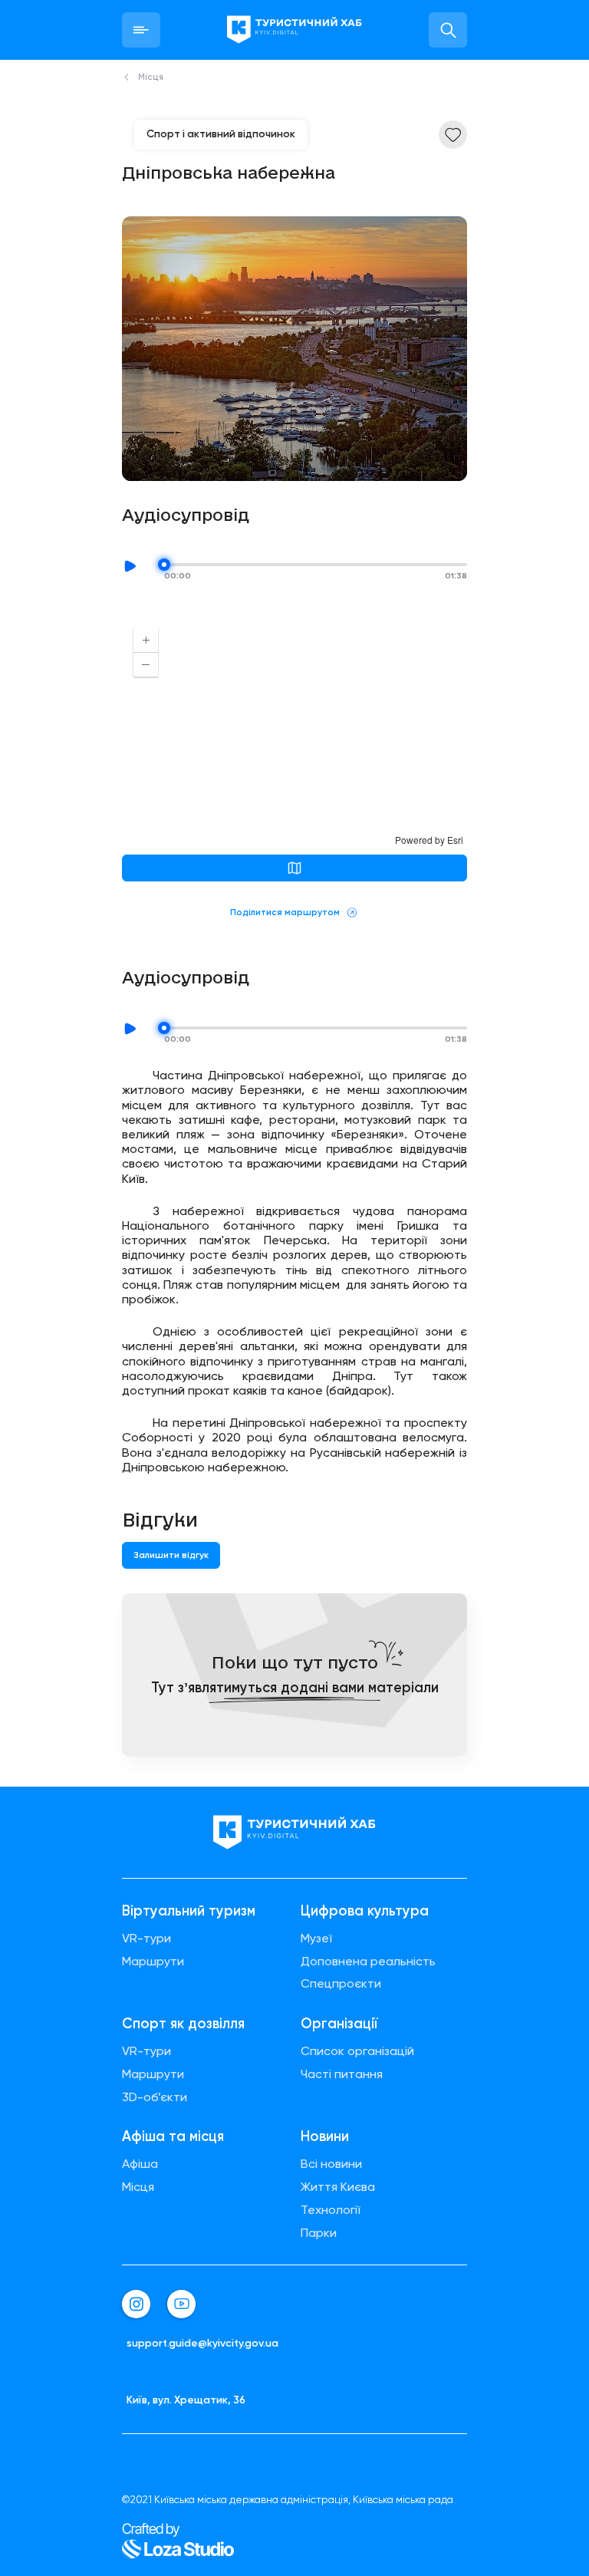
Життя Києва (338, 2187)
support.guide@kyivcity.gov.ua (202, 2343)
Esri (455, 840)
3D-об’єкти (155, 2097)
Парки (319, 2233)
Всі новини (331, 2164)
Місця (138, 2187)
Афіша (140, 2164)
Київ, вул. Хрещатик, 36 (186, 2400)
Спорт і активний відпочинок (221, 133)
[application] (294, 731)
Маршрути (153, 1962)
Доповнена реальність (368, 1962)
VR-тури (146, 1939)
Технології (331, 2210)
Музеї (316, 1939)
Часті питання (342, 2074)
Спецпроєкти (341, 1984)
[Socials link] (136, 2304)
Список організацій (357, 2051)
